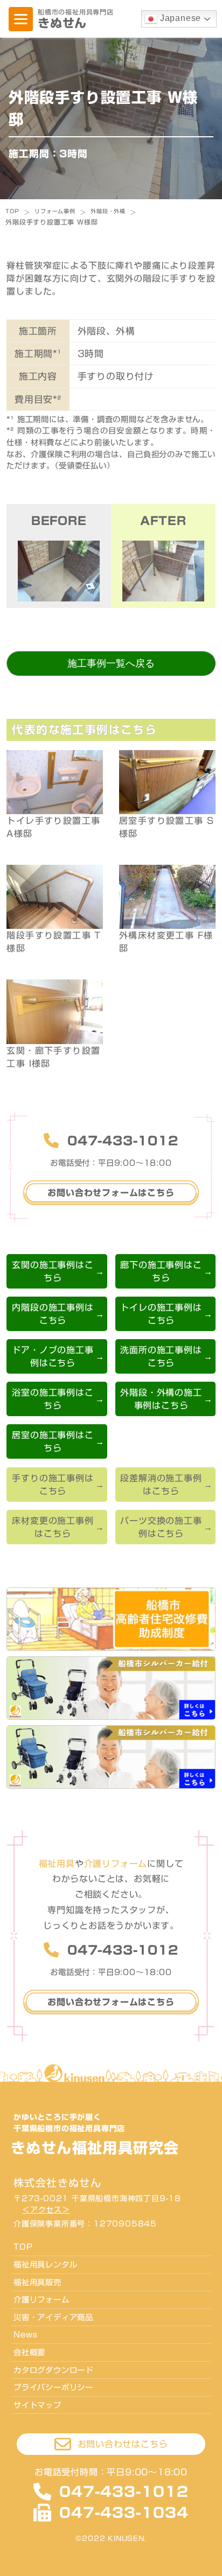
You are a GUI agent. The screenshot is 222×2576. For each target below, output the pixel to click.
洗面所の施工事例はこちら (161, 1356)
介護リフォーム (41, 2299)
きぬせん (62, 23)
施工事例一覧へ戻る (111, 663)
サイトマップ (37, 2405)
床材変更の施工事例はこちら (53, 1527)
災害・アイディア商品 (53, 2317)
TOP (12, 211)
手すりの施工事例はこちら (53, 1485)
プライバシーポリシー (53, 2387)
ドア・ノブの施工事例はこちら (53, 1356)
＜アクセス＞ (46, 2210)
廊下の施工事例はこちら (161, 1271)
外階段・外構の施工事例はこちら (161, 1399)
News (26, 2334)
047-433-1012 (123, 1141)
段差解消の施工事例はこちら (161, 1485)
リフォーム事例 (55, 211)
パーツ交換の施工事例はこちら (161, 1527)
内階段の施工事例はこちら (53, 1314)
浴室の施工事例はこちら (53, 1399)
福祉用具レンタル (45, 2264)
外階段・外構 (108, 211)
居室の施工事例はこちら (53, 1441)
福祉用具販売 (37, 2282)
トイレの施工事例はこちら (161, 1314)
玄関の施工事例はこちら (53, 1271)
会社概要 (29, 2352)
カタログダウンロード (53, 2370)
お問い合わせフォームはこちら (111, 1193)
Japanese (179, 18)
